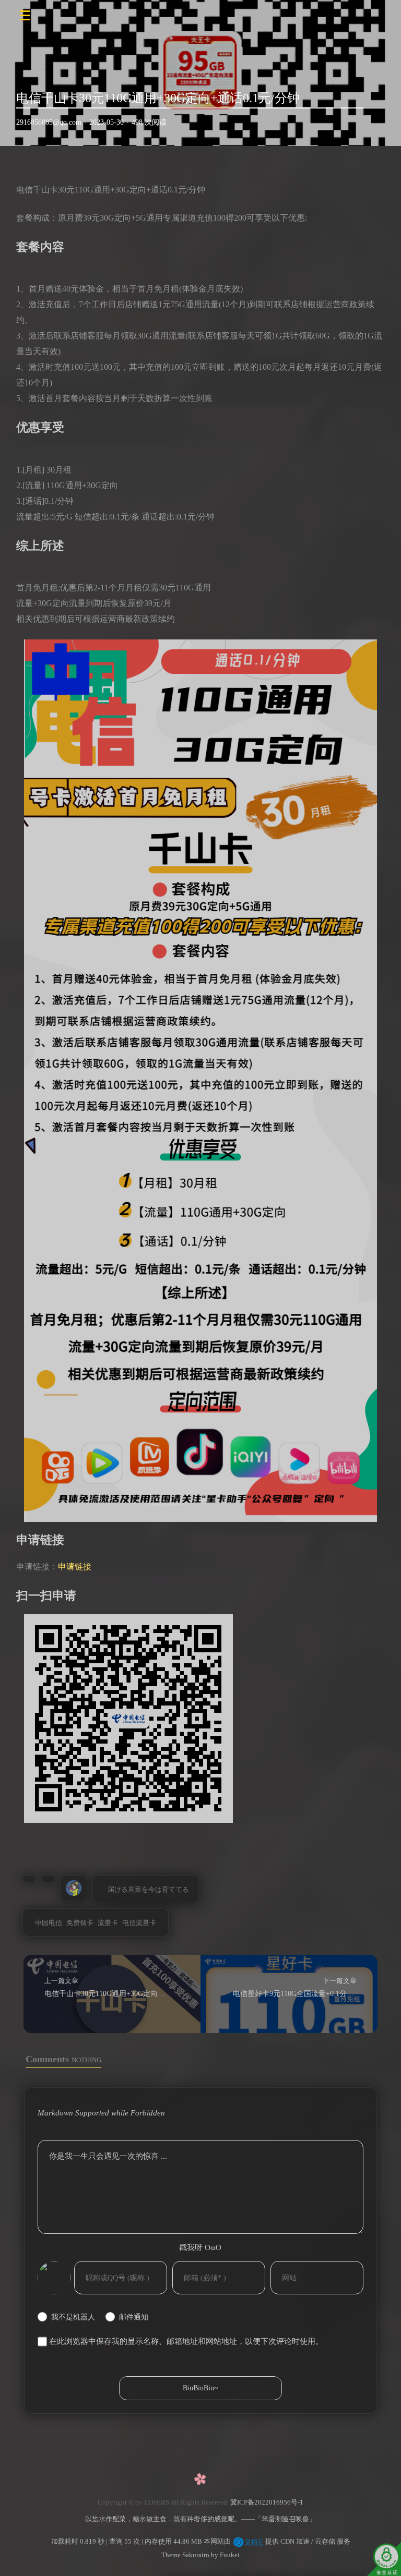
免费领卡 (80, 1923)
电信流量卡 (139, 1923)
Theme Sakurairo (185, 2555)
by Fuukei (225, 2555)
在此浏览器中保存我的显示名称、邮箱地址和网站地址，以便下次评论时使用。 (186, 2341)
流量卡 (108, 1923)
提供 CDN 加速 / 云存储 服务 (307, 2541)
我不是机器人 (73, 2317)
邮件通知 (134, 2317)
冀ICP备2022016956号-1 (267, 2502)
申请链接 (75, 1567)
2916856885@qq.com (49, 122)
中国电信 (49, 1923)
